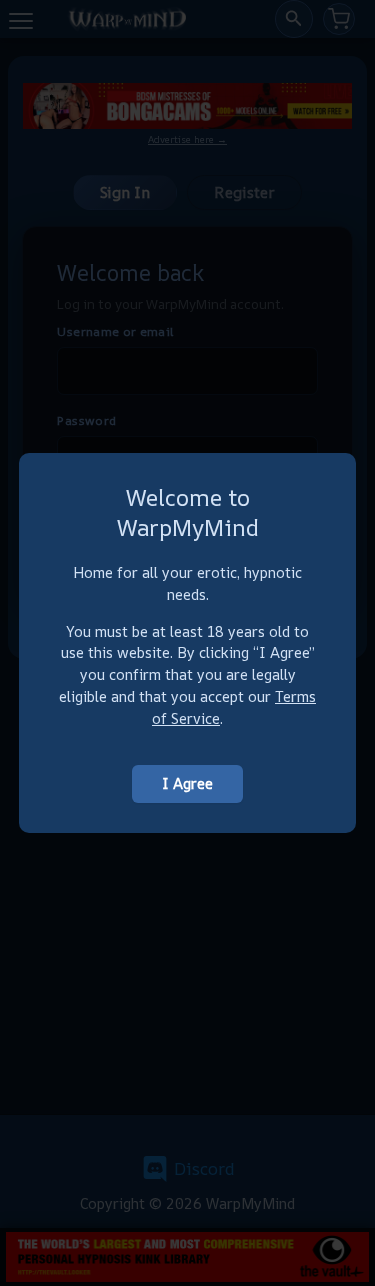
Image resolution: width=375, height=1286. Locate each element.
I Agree (187, 783)
